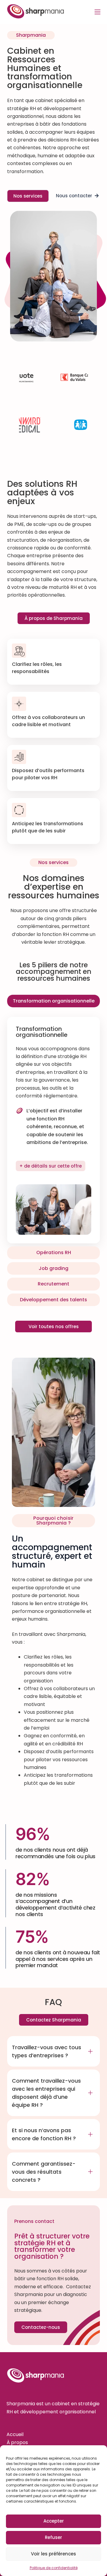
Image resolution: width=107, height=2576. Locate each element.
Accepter (54, 2521)
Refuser (53, 2537)
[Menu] (97, 12)
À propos (17, 2442)
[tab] (53, 1001)
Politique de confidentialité (54, 2568)
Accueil (15, 2434)
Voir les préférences (53, 2554)
